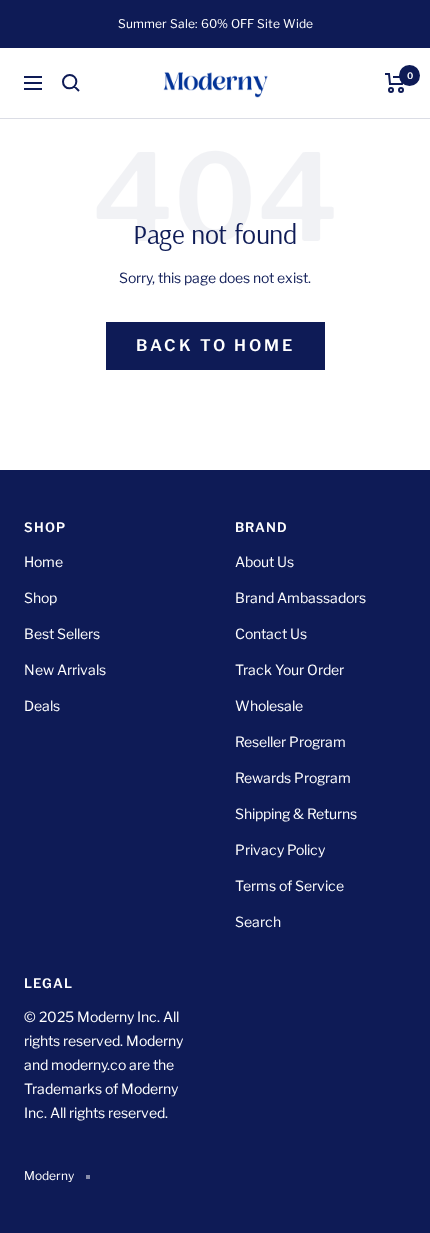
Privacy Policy (280, 849)
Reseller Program (290, 741)
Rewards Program (293, 777)
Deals (42, 705)
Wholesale (269, 705)
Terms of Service (289, 885)
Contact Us (271, 633)
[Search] (71, 83)
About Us (264, 561)
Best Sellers (62, 633)
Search (258, 921)
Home (43, 561)
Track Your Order (289, 669)
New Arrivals (65, 669)
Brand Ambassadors (300, 597)
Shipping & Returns (296, 813)
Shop (40, 597)
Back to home (215, 345)
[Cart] (395, 83)
